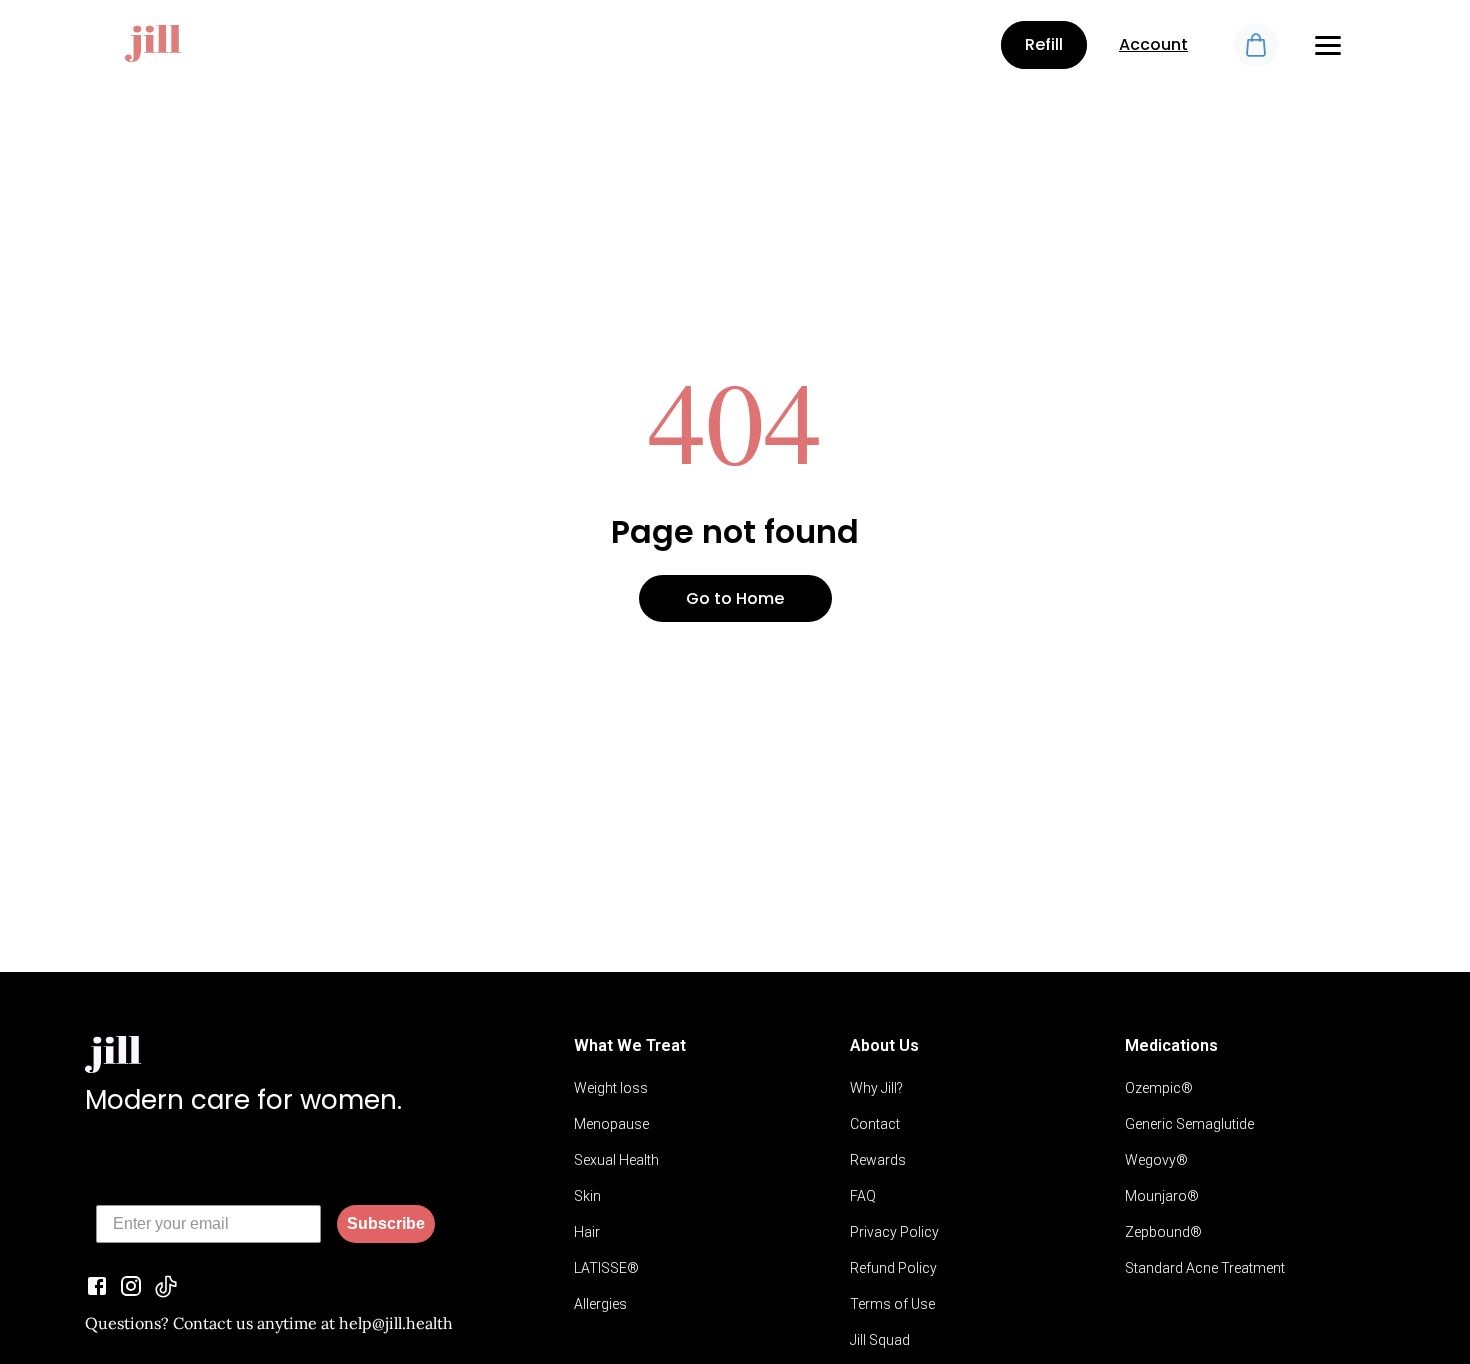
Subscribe (386, 1223)
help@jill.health (396, 1323)
